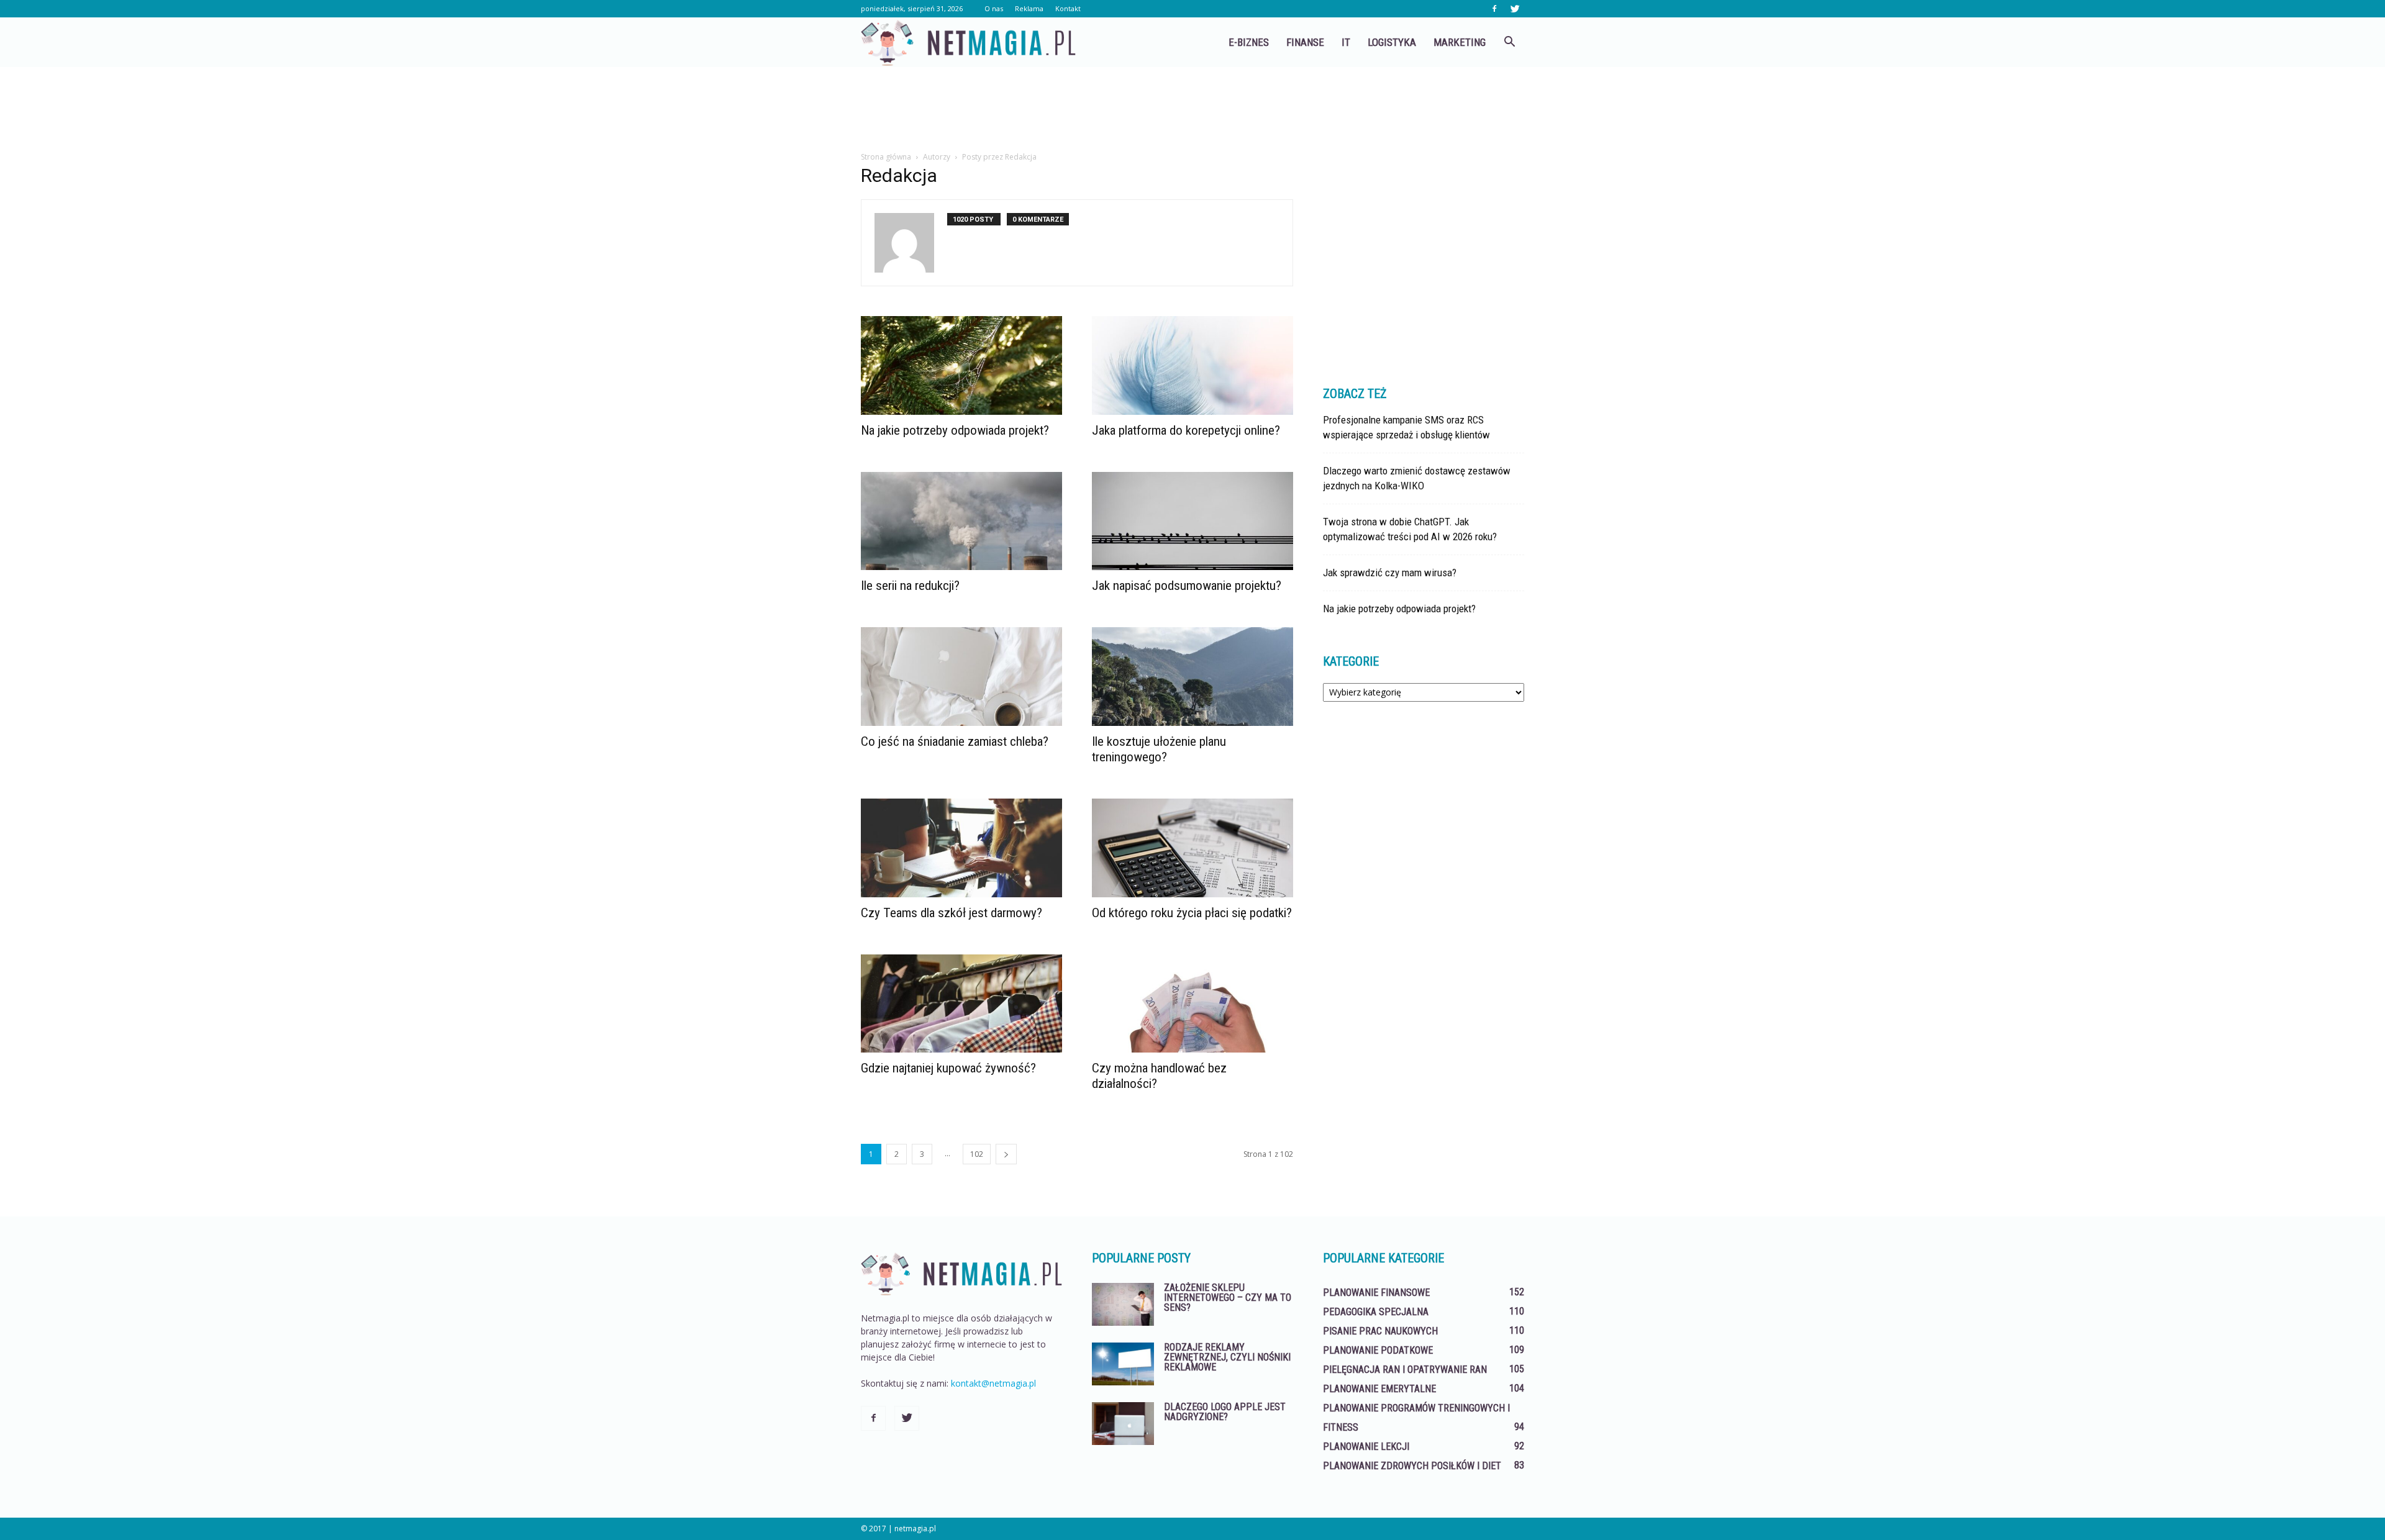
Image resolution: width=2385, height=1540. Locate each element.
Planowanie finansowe (1376, 1293)
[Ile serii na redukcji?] (961, 521)
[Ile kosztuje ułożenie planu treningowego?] (1192, 677)
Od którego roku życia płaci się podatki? (1192, 913)
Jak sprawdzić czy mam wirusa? (1390, 573)
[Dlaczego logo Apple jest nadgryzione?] (1123, 1424)
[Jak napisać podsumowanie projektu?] (1192, 521)
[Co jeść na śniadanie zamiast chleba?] (961, 677)
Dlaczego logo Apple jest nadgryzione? (1225, 1412)
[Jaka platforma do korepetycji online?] (1192, 365)
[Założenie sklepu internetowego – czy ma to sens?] (1123, 1304)
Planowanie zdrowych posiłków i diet (1412, 1466)
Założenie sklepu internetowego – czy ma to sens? (1228, 1298)
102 (977, 1154)
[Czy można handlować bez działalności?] (1192, 1004)
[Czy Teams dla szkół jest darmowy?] (961, 848)
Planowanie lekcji (1366, 1447)
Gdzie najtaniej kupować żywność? (948, 1068)
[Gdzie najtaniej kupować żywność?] (961, 1004)
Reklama (1029, 8)
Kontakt (1068, 8)
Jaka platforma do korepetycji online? (1186, 430)
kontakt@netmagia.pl (993, 1383)
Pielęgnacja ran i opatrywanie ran (1405, 1370)
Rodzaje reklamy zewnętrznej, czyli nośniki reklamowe (1227, 1357)
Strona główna (886, 157)
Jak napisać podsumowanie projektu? (1187, 586)
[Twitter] (1515, 9)
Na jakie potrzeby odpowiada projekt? (955, 430)
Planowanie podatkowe (1378, 1350)
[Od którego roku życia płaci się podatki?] (1192, 848)
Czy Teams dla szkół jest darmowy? (952, 913)
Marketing (1460, 42)
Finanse (1305, 42)
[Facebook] (1494, 9)
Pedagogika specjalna (1376, 1312)
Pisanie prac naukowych (1380, 1331)
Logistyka (1392, 42)
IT (1346, 42)
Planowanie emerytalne (1379, 1389)
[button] (1509, 42)
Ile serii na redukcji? (910, 586)
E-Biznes (1249, 42)
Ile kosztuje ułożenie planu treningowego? (1159, 749)
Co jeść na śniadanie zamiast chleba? (955, 741)
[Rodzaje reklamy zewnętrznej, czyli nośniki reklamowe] (1123, 1364)
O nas (994, 8)
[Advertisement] (1192, 110)
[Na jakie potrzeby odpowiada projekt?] (961, 365)
